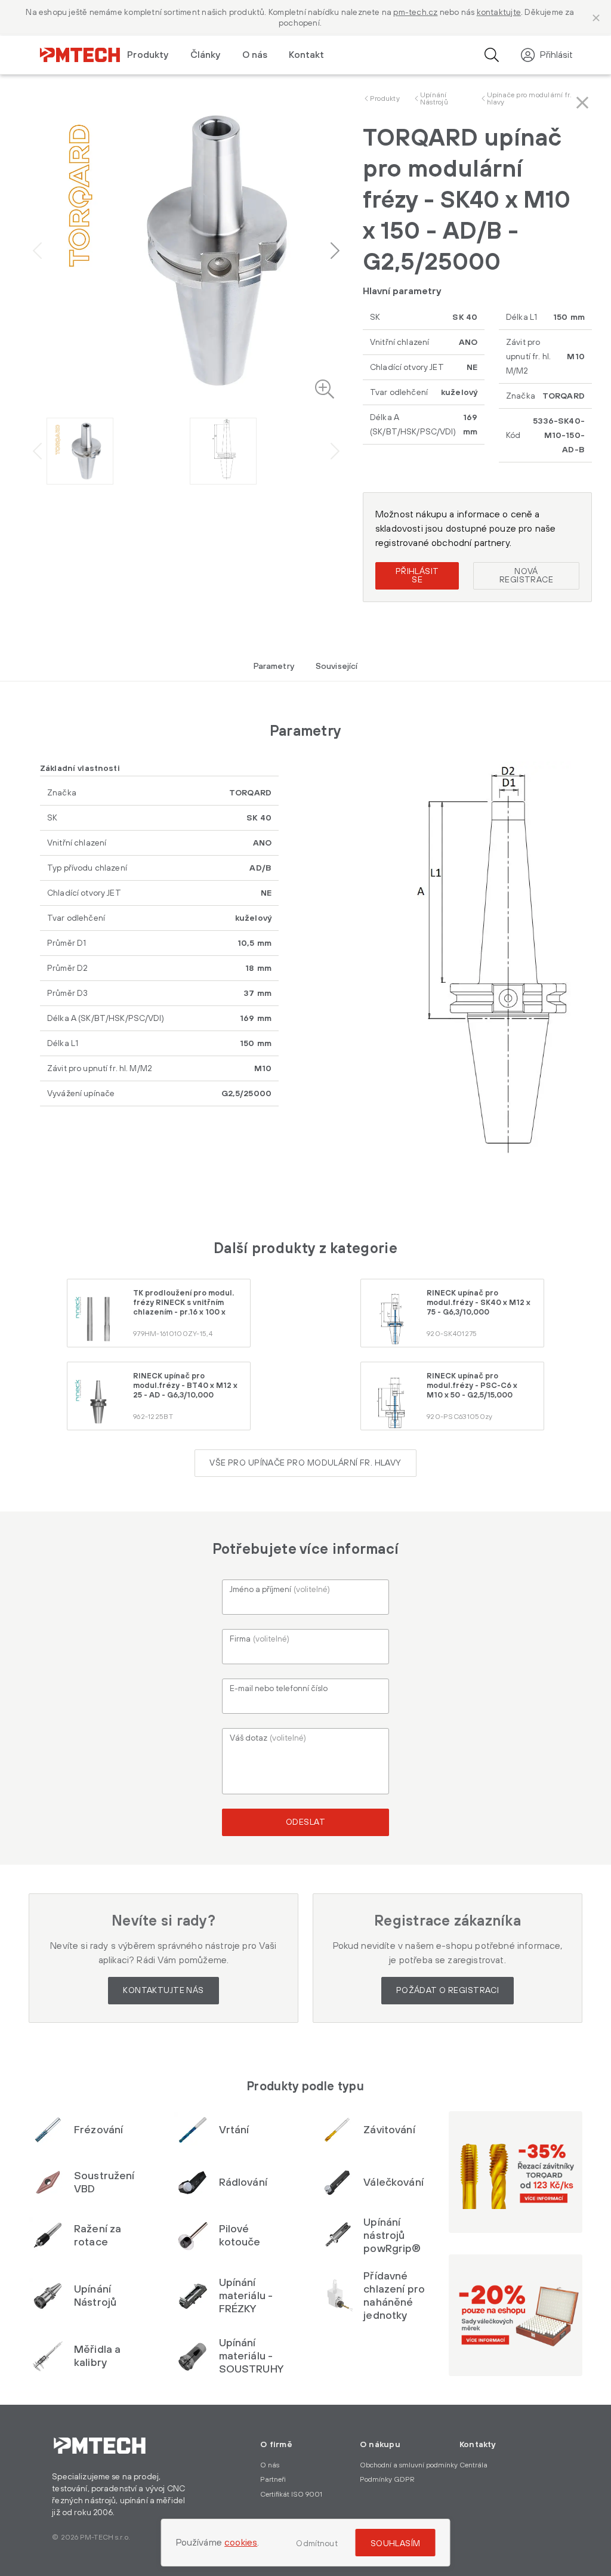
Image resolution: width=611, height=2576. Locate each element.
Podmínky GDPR (387, 2480)
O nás (255, 55)
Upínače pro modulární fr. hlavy (530, 99)
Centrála (473, 2465)
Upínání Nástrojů (434, 99)
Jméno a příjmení (280, 1590)
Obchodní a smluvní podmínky (409, 2465)
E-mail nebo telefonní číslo (279, 1689)
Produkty (385, 99)
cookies (241, 2543)
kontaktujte (499, 13)
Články (206, 55)
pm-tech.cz (415, 13)
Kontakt (306, 55)
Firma (260, 1639)
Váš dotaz (268, 1738)
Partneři (273, 2480)
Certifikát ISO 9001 (291, 2495)
